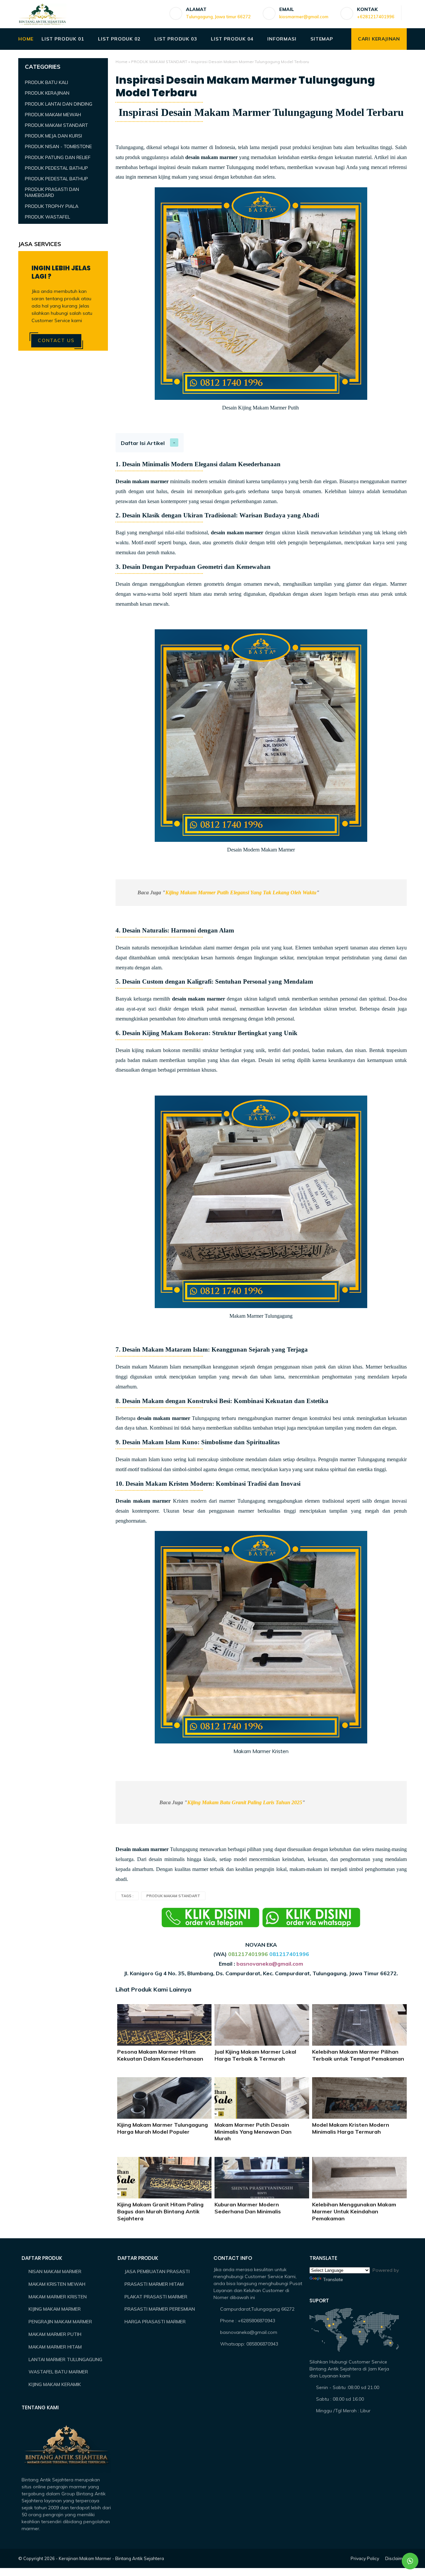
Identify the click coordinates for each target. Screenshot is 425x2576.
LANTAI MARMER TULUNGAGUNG (65, 2359)
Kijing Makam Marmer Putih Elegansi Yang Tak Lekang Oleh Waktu (241, 892)
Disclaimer (396, 2558)
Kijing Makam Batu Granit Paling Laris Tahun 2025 (245, 1802)
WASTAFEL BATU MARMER (58, 2372)
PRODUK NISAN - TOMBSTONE (58, 146)
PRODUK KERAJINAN (47, 93)
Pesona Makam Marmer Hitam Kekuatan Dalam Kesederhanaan (160, 2055)
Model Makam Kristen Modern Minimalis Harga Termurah (351, 2128)
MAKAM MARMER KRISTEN (58, 2297)
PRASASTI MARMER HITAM (154, 2284)
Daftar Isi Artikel (143, 443)
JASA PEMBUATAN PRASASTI (157, 2271)
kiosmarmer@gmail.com (304, 17)
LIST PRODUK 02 (119, 39)
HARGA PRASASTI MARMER (155, 2322)
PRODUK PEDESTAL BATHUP (56, 168)
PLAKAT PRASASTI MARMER (156, 2297)
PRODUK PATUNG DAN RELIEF (58, 157)
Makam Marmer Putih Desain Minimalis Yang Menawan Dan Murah (253, 2132)
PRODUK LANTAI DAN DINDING (59, 104)
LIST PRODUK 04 (232, 39)
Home (122, 62)
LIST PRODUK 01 (63, 39)
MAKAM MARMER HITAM (55, 2347)
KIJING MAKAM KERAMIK (55, 2384)
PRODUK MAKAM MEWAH (53, 115)
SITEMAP (322, 39)
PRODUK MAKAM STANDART (159, 62)
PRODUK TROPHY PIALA (52, 206)
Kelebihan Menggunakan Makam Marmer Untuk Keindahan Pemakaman (354, 2211)
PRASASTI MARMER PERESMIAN (160, 2309)
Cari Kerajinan (379, 39)
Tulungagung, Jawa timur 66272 (218, 17)
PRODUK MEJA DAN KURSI (53, 136)
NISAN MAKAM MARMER (55, 2271)
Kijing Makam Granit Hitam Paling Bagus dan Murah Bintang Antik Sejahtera (160, 2211)
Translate (333, 2279)
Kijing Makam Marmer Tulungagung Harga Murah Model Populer (163, 2128)
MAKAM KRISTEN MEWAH (57, 2284)
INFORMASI (282, 39)
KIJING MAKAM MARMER (55, 2309)
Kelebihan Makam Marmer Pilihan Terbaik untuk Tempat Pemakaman (358, 2055)
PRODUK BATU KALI (46, 82)
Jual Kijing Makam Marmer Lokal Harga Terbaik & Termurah (255, 2055)
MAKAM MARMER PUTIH (55, 2334)
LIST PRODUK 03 (175, 39)
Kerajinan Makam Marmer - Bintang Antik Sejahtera (111, 2558)
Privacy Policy (365, 2558)
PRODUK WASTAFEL (47, 217)
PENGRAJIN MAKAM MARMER (60, 2322)
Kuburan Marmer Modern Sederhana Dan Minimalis (248, 2208)
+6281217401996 (376, 17)
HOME (26, 39)
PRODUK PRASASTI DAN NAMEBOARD (52, 192)
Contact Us (56, 340)
